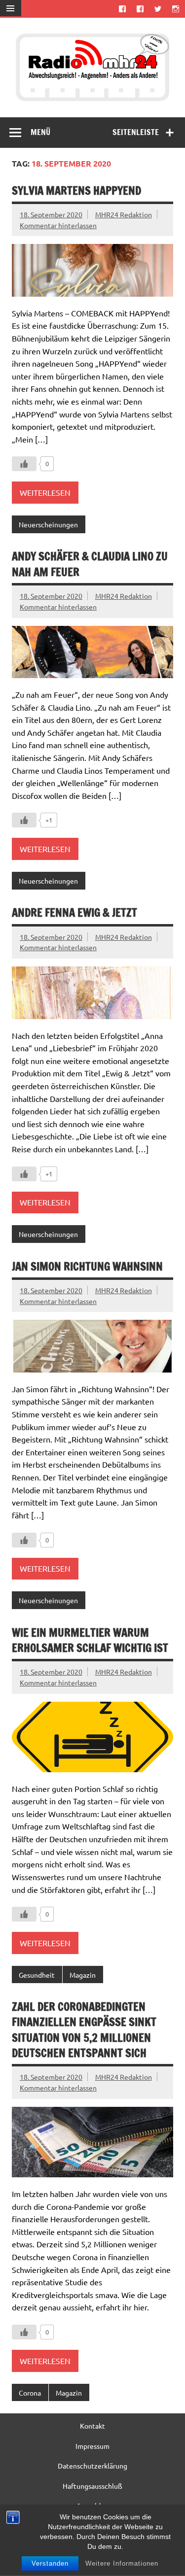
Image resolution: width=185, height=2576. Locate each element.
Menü (40, 132)
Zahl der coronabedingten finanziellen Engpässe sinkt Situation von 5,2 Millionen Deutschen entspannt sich (84, 2030)
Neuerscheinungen (48, 524)
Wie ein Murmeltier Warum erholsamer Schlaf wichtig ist (90, 1640)
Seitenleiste (136, 132)
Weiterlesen (45, 492)
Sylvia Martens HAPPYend (76, 190)
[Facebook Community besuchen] (140, 9)
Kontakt (92, 2426)
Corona (30, 2393)
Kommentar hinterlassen (58, 225)
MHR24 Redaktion (124, 214)
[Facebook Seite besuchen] (122, 9)
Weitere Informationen (122, 2563)
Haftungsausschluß (92, 2486)
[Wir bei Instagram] (176, 9)
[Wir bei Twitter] (158, 9)
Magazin (83, 1975)
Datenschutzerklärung (92, 2466)
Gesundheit (37, 1975)
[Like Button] (24, 464)
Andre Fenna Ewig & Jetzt (74, 912)
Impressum (92, 2446)
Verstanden (50, 2563)
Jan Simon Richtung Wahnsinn (87, 1266)
